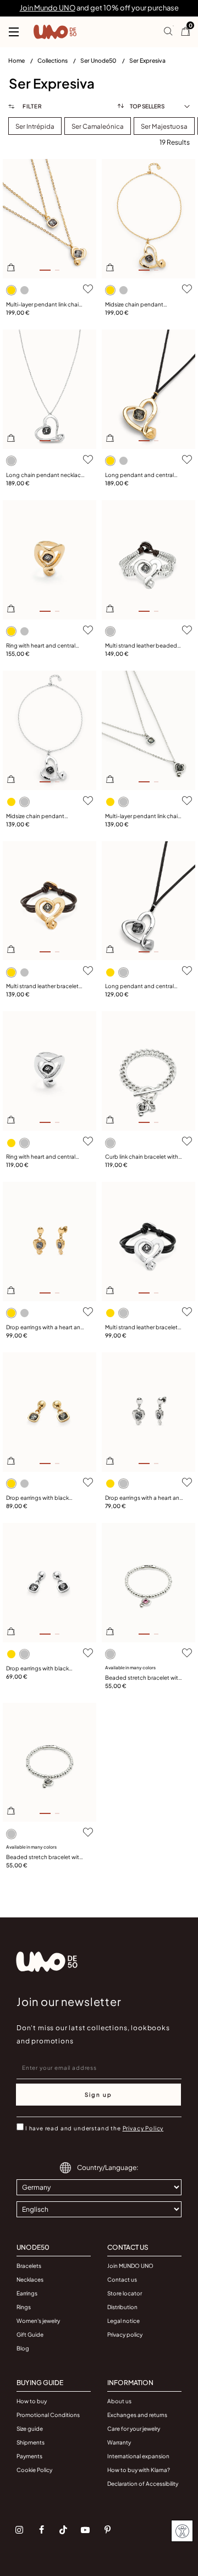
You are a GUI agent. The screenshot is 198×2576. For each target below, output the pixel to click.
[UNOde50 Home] (55, 32)
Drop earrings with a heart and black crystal (45, 1328)
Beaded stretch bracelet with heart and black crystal (44, 1857)
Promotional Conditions (48, 2415)
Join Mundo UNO (48, 8)
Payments (29, 2456)
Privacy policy (125, 2334)
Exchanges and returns (137, 2415)
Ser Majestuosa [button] (164, 126)
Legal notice (123, 2321)
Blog (23, 2348)
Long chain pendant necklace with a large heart (45, 475)
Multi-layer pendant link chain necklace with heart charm (44, 305)
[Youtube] (85, 2530)
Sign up (98, 2095)
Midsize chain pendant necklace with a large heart (140, 305)
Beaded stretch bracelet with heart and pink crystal (143, 1678)
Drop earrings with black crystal (37, 1498)
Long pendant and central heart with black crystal (139, 475)
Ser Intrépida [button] (35, 126)
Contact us (122, 2279)
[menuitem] (23, 63)
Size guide (30, 2429)
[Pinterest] (107, 2530)
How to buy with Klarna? (139, 2470)
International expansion (138, 2456)
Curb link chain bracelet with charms (142, 1157)
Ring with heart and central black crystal (41, 646)
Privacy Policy (143, 2128)
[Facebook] (41, 2530)
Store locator (125, 2293)
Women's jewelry (38, 2321)
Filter (32, 106)
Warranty (119, 2442)
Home (17, 60)
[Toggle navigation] (14, 32)
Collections (53, 60)
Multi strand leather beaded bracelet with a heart (141, 646)
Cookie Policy (34, 2470)
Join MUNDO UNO (130, 2266)
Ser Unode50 (99, 60)
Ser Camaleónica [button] (98, 126)
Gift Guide (30, 2334)
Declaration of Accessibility (143, 2484)
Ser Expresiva (147, 60)
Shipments (31, 2442)
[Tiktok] (63, 2530)
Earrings (27, 2293)
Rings (24, 2307)
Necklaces (30, 2279)
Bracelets (29, 2266)
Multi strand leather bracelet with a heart (42, 986)
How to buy (32, 2401)
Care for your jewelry (134, 2429)
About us (119, 2401)
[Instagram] (19, 2530)
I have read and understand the (94, 2128)
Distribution (122, 2307)
